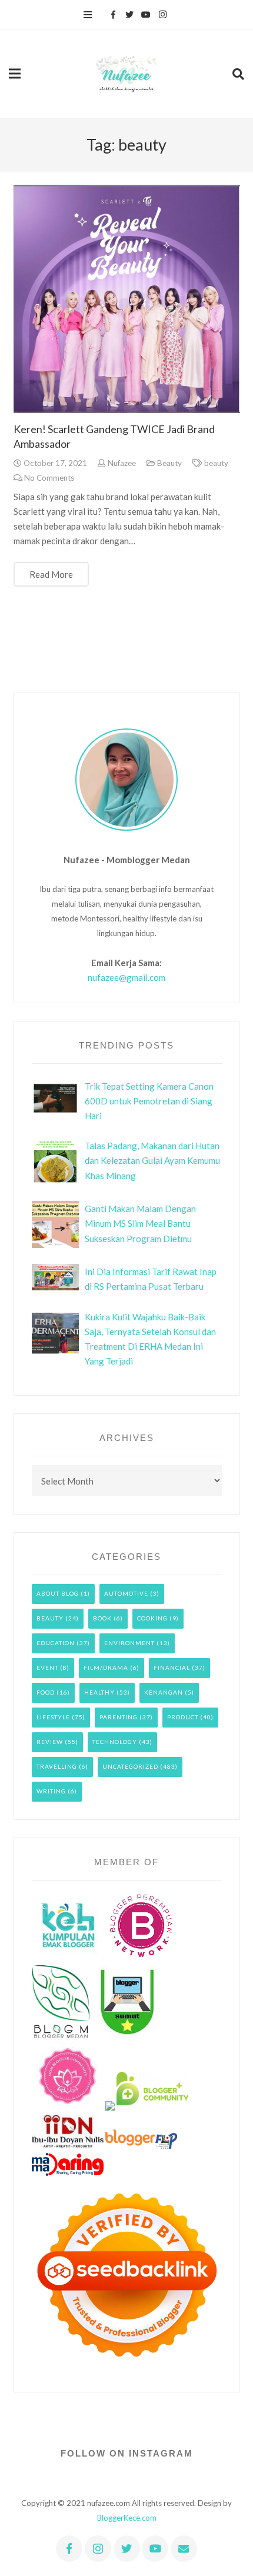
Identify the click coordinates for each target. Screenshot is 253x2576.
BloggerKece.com (127, 2518)
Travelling (57, 1766)
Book (102, 1618)
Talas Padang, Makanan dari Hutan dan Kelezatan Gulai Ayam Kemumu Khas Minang (152, 1160)
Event (47, 1668)
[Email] (184, 2549)
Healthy (99, 1692)
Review (50, 1742)
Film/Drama (106, 1668)
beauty (216, 463)
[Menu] (88, 15)
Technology (115, 1742)
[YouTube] (146, 15)
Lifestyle (53, 1717)
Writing (51, 1791)
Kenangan (164, 1692)
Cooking (152, 1618)
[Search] (238, 74)
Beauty (169, 463)
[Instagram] (162, 15)
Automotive (126, 1593)
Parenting (119, 1717)
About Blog (58, 1593)
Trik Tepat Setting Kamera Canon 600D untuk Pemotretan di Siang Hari (149, 1101)
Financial (172, 1668)
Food (46, 1692)
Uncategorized (130, 1766)
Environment (129, 1643)
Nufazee (122, 463)
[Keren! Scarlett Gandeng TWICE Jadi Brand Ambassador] (127, 299)
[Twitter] (129, 15)
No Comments (49, 478)
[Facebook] (113, 15)
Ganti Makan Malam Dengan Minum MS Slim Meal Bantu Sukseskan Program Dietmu (140, 1223)
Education (56, 1643)
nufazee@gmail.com (126, 977)
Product (183, 1717)
